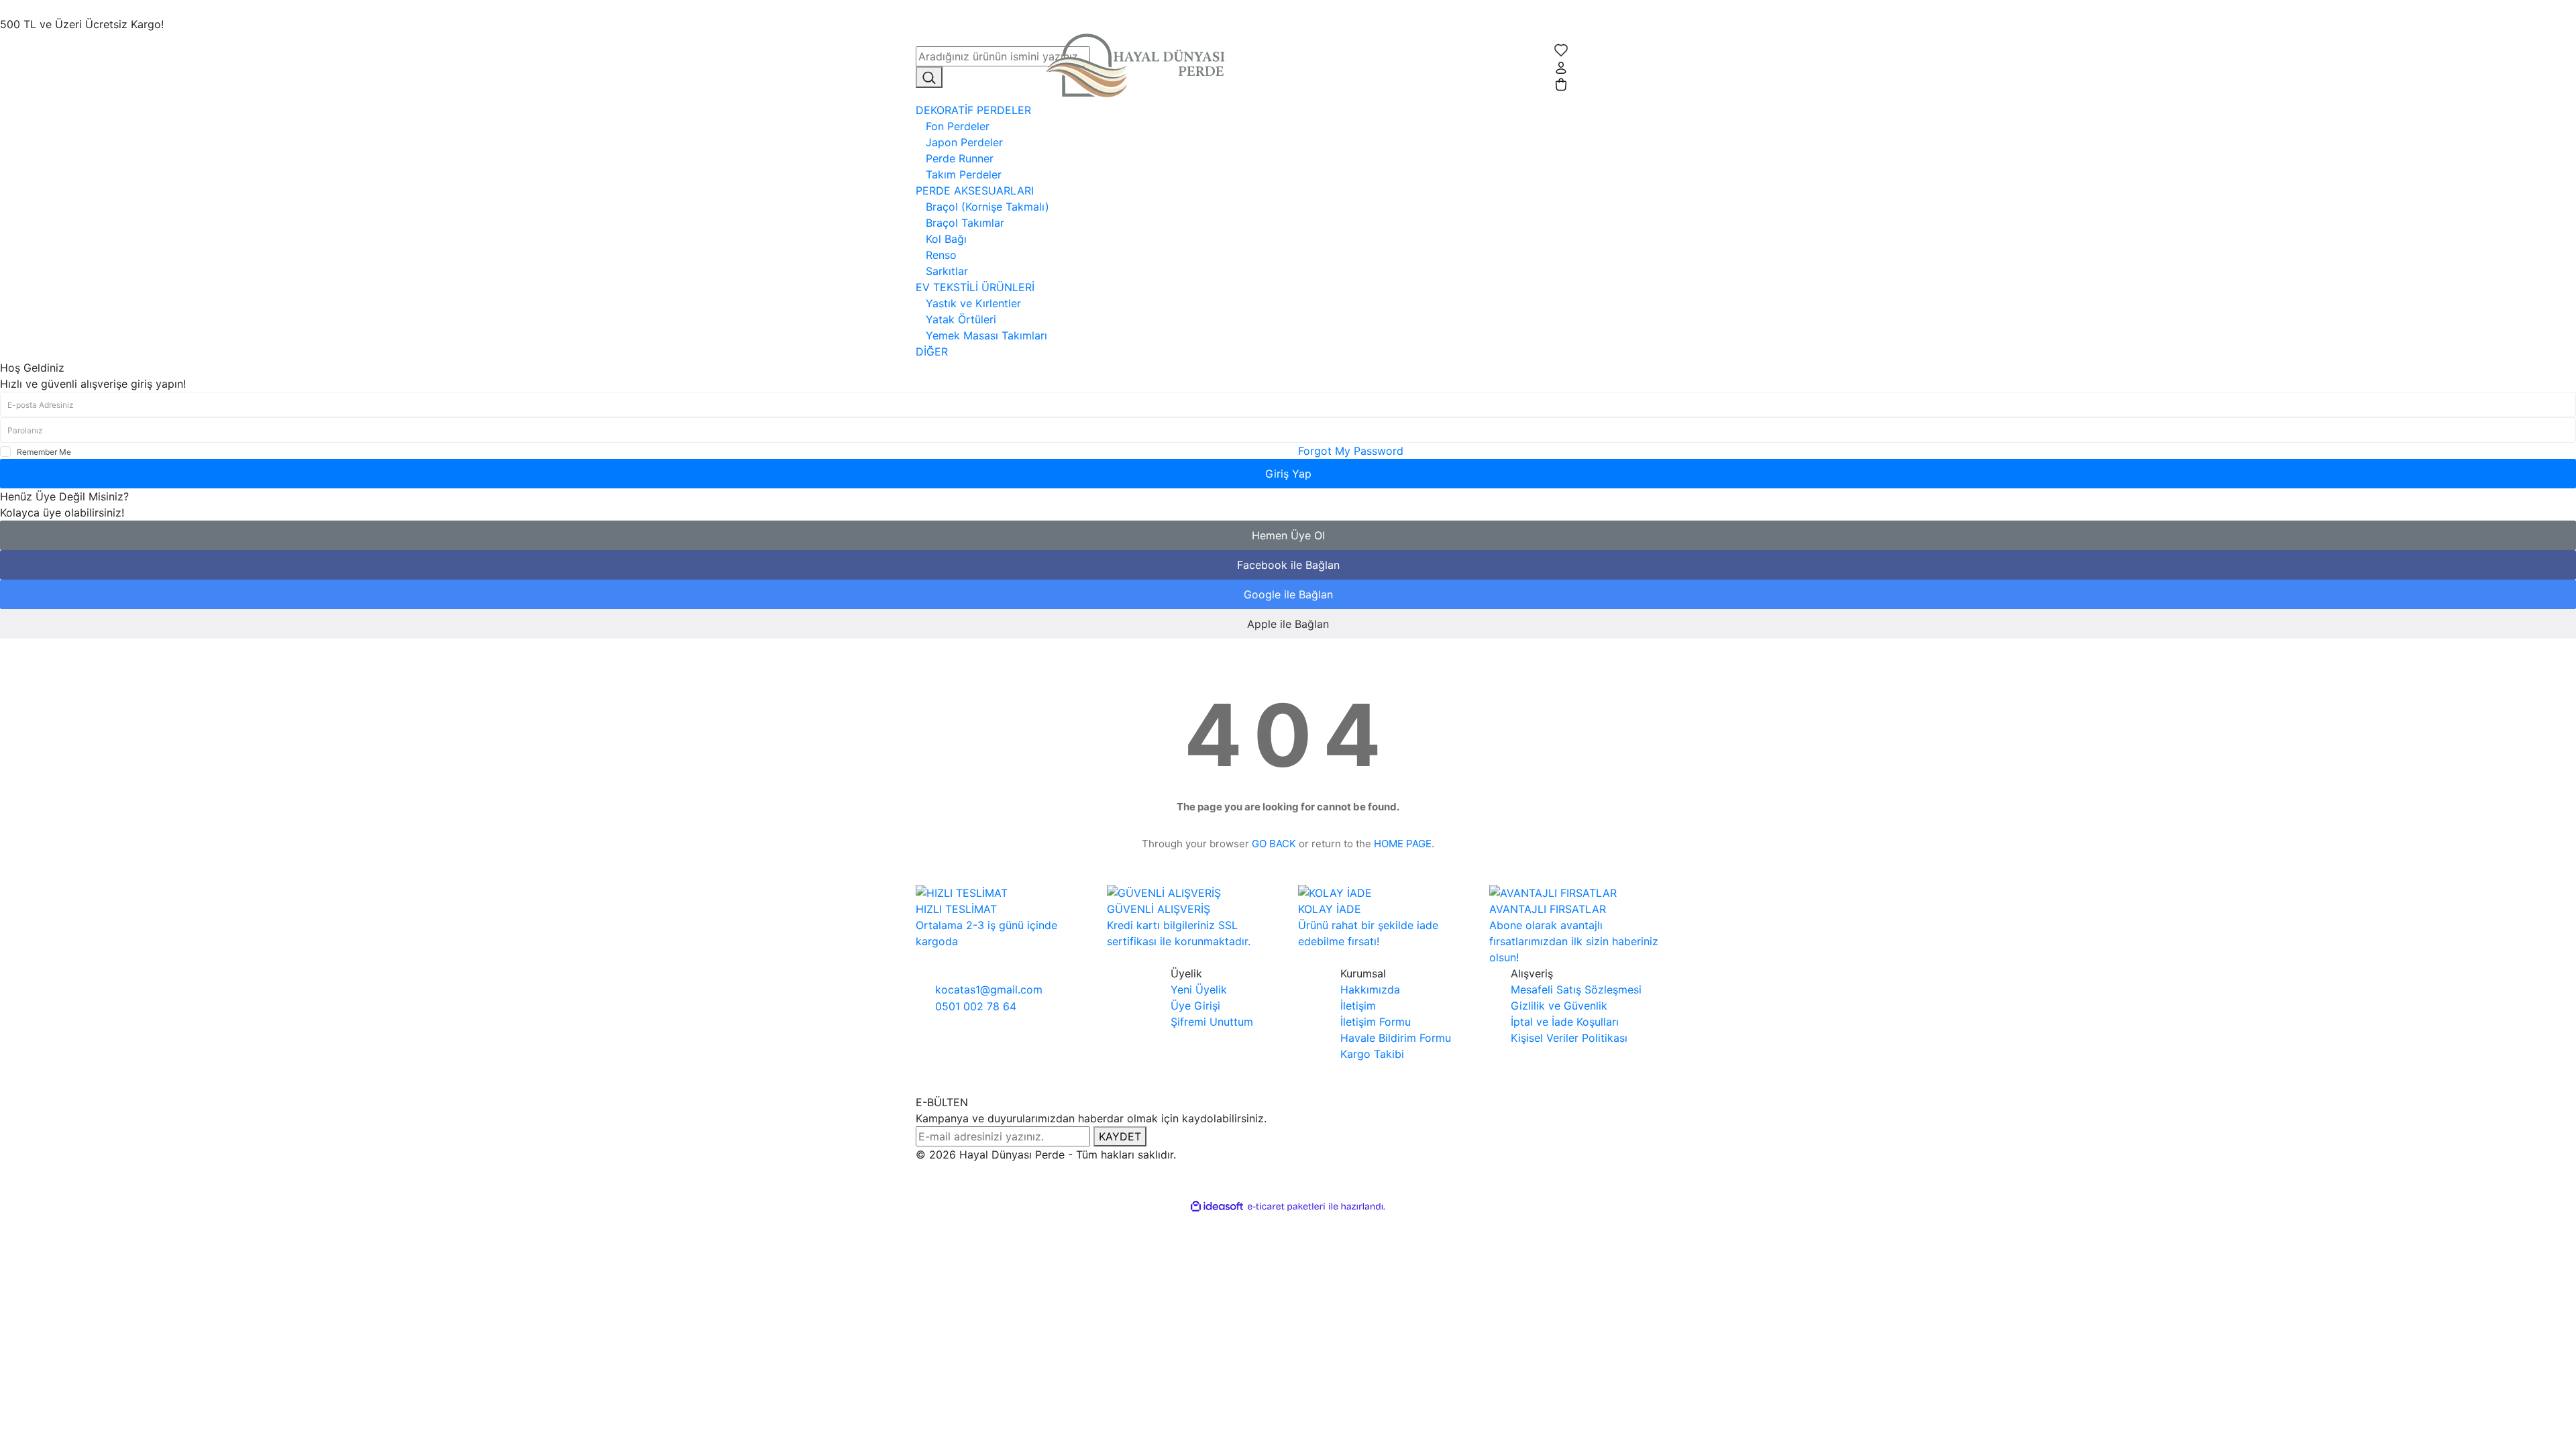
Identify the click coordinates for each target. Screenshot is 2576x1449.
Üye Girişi (1195, 1006)
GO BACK (1274, 844)
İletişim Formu (1376, 1022)
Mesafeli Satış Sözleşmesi (1576, 989)
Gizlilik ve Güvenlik (1559, 1006)
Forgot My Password (1351, 451)
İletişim (1358, 1006)
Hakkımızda (1370, 989)
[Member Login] (1561, 66)
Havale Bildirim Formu (1396, 1038)
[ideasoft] (1217, 1206)
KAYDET (1120, 1136)
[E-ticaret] (1286, 1206)
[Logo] (1140, 66)
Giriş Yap (1288, 474)
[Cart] (1561, 84)
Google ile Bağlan (1288, 594)
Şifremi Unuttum (1212, 1022)
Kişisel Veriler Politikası (1569, 1038)
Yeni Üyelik (1199, 989)
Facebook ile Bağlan (1288, 565)
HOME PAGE (1403, 844)
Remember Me (44, 452)
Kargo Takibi (1372, 1054)
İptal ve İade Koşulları (1565, 1022)
